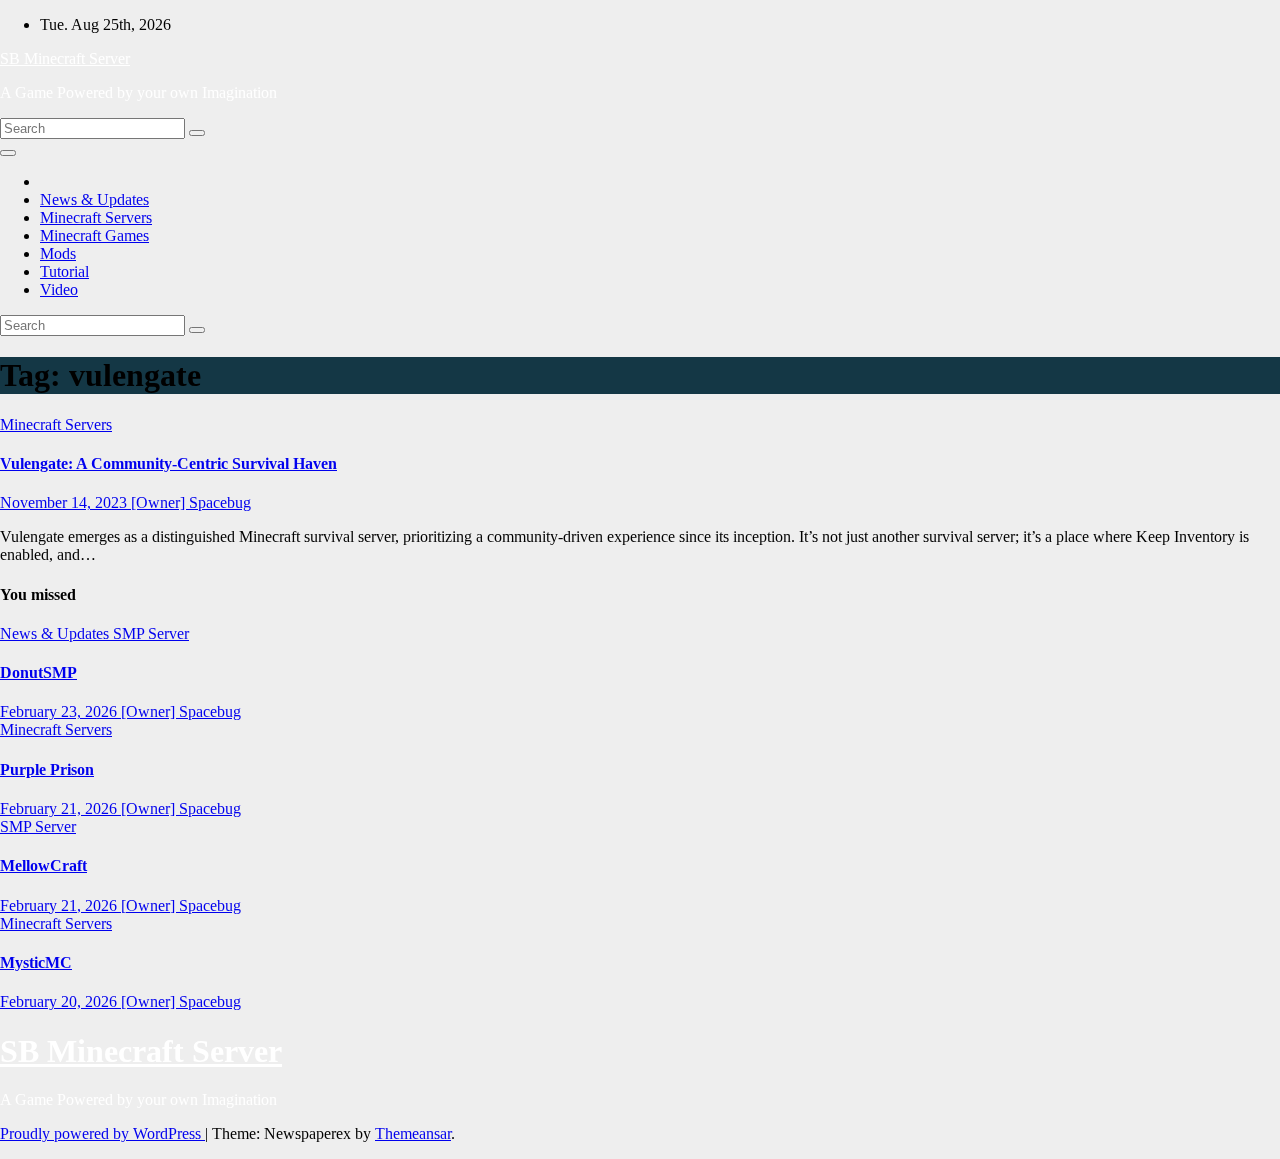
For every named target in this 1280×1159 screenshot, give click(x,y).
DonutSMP (38, 672)
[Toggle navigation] (8, 153)
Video (59, 289)
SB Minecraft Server (65, 58)
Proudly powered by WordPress (102, 1133)
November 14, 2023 (65, 502)
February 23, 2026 (60, 711)
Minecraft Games (94, 235)
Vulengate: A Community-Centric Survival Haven (168, 463)
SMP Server (151, 633)
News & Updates (94, 199)
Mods (58, 253)
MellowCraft (43, 865)
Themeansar (413, 1133)
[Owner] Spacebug (191, 502)
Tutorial (64, 271)
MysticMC (36, 962)
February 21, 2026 (60, 808)
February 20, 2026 (60, 1001)
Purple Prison (47, 769)
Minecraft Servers (96, 217)
